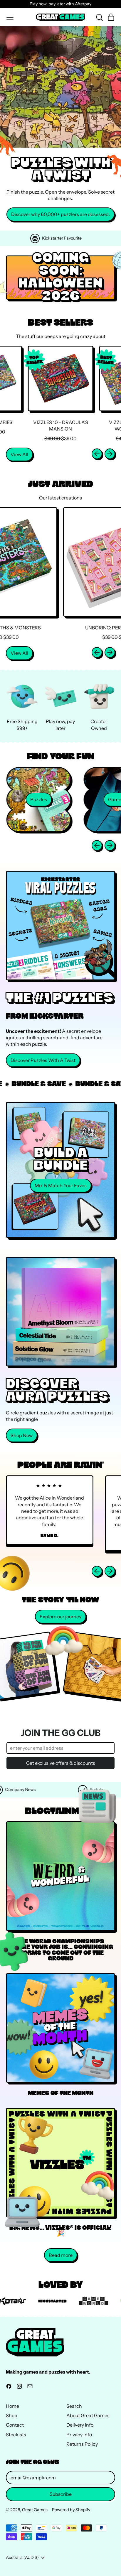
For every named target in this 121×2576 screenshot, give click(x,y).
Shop (12, 2415)
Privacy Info (79, 2435)
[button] (99, 17)
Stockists (16, 2435)
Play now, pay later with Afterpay (60, 4)
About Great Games (88, 2415)
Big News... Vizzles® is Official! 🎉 (60, 2231)
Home (12, 2406)
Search (74, 2406)
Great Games (35, 2510)
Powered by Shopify (71, 2510)
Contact (15, 2425)
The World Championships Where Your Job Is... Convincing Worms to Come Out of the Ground (61, 1950)
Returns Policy (82, 2444)
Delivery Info (80, 2425)
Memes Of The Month (61, 2093)
